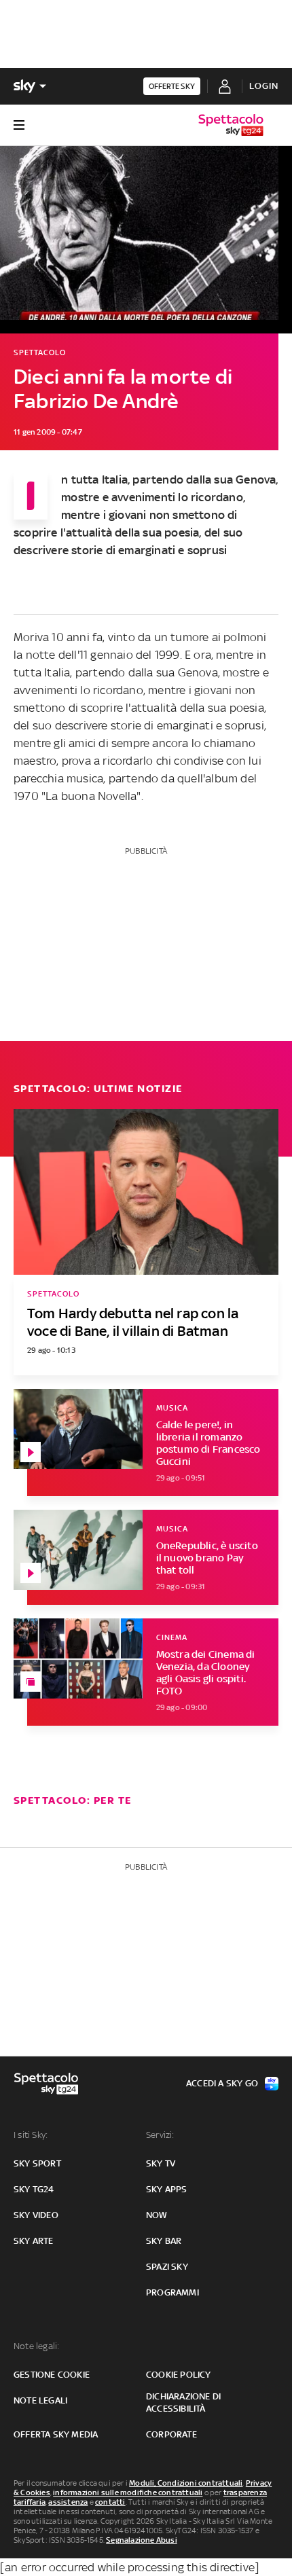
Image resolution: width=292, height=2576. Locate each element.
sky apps (167, 2189)
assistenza (68, 2502)
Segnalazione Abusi (142, 2540)
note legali (40, 2400)
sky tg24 (34, 2189)
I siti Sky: (31, 2135)
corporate (171, 2434)
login (264, 86)
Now (157, 2215)
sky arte (34, 2241)
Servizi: (160, 2135)
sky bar (164, 2241)
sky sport (37, 2163)
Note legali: (36, 2346)
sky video (36, 2215)
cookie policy (179, 2375)
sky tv (161, 2163)
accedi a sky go (222, 2083)
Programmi (172, 2292)
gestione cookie (52, 2375)
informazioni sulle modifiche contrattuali (128, 2492)
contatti (110, 2502)
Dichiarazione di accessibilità (183, 2402)
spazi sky (167, 2267)
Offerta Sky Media (56, 2434)
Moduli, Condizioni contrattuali (186, 2483)
